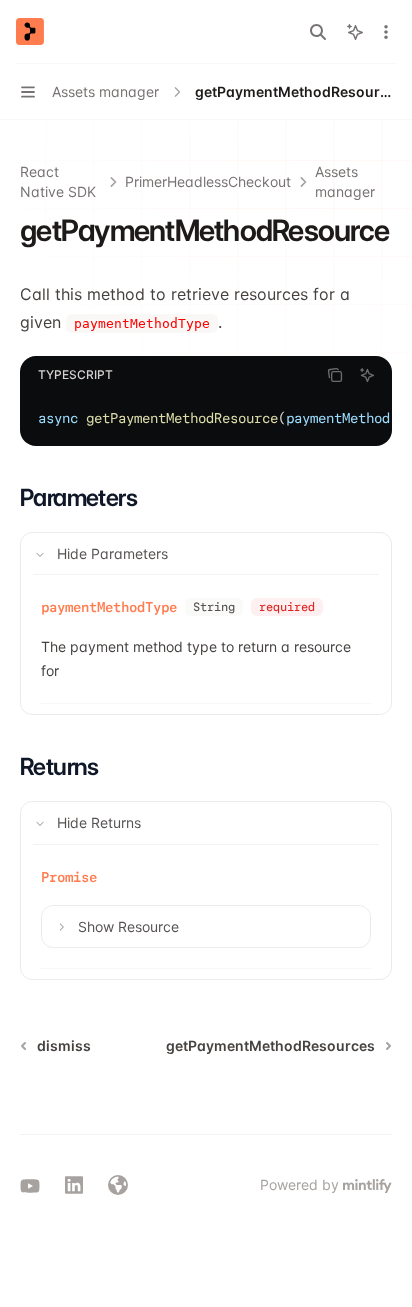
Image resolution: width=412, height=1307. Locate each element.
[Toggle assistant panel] (355, 32)
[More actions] (386, 32)
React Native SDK (58, 181)
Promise (69, 877)
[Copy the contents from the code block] (335, 375)
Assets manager (345, 181)
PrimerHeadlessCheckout (208, 181)
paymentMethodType (109, 607)
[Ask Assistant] (367, 375)
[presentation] (206, 418)
